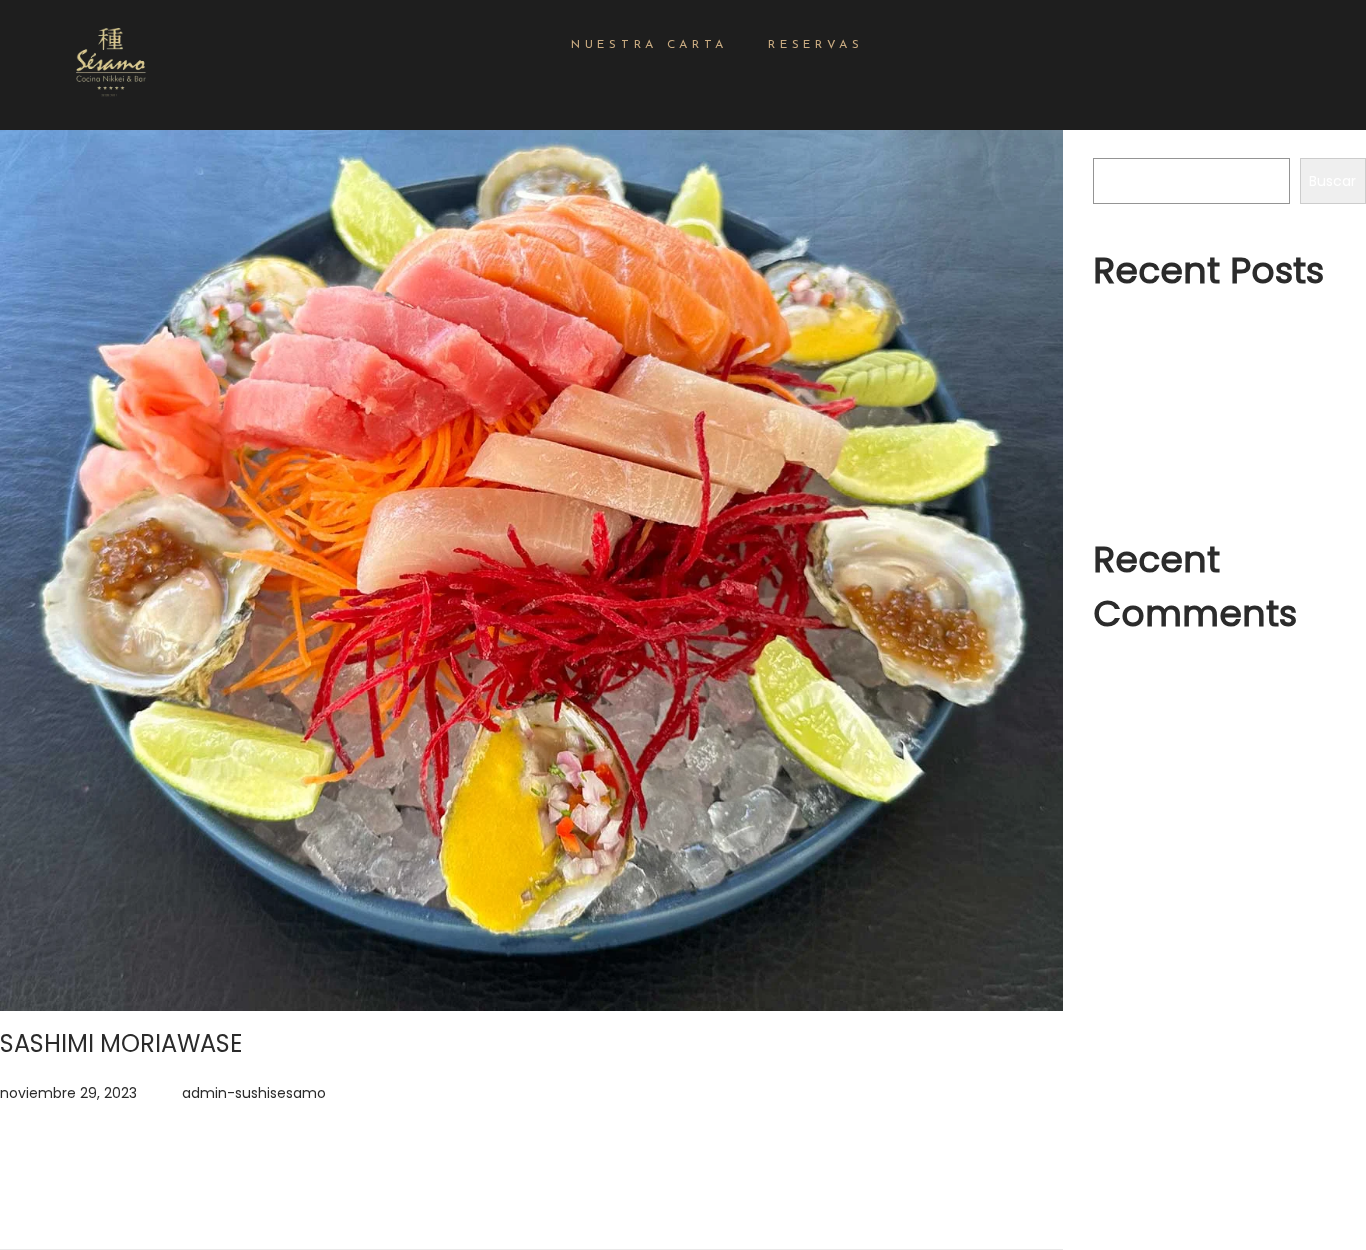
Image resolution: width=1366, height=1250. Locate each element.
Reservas (816, 45)
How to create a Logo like (1180, 403)
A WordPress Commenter (1202, 674)
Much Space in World (1166, 475)
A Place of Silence (1155, 367)
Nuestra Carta (649, 45)
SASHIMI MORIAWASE (121, 1043)
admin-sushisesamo (254, 1093)
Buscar (1116, 144)
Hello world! (1132, 331)
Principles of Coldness (1169, 439)
